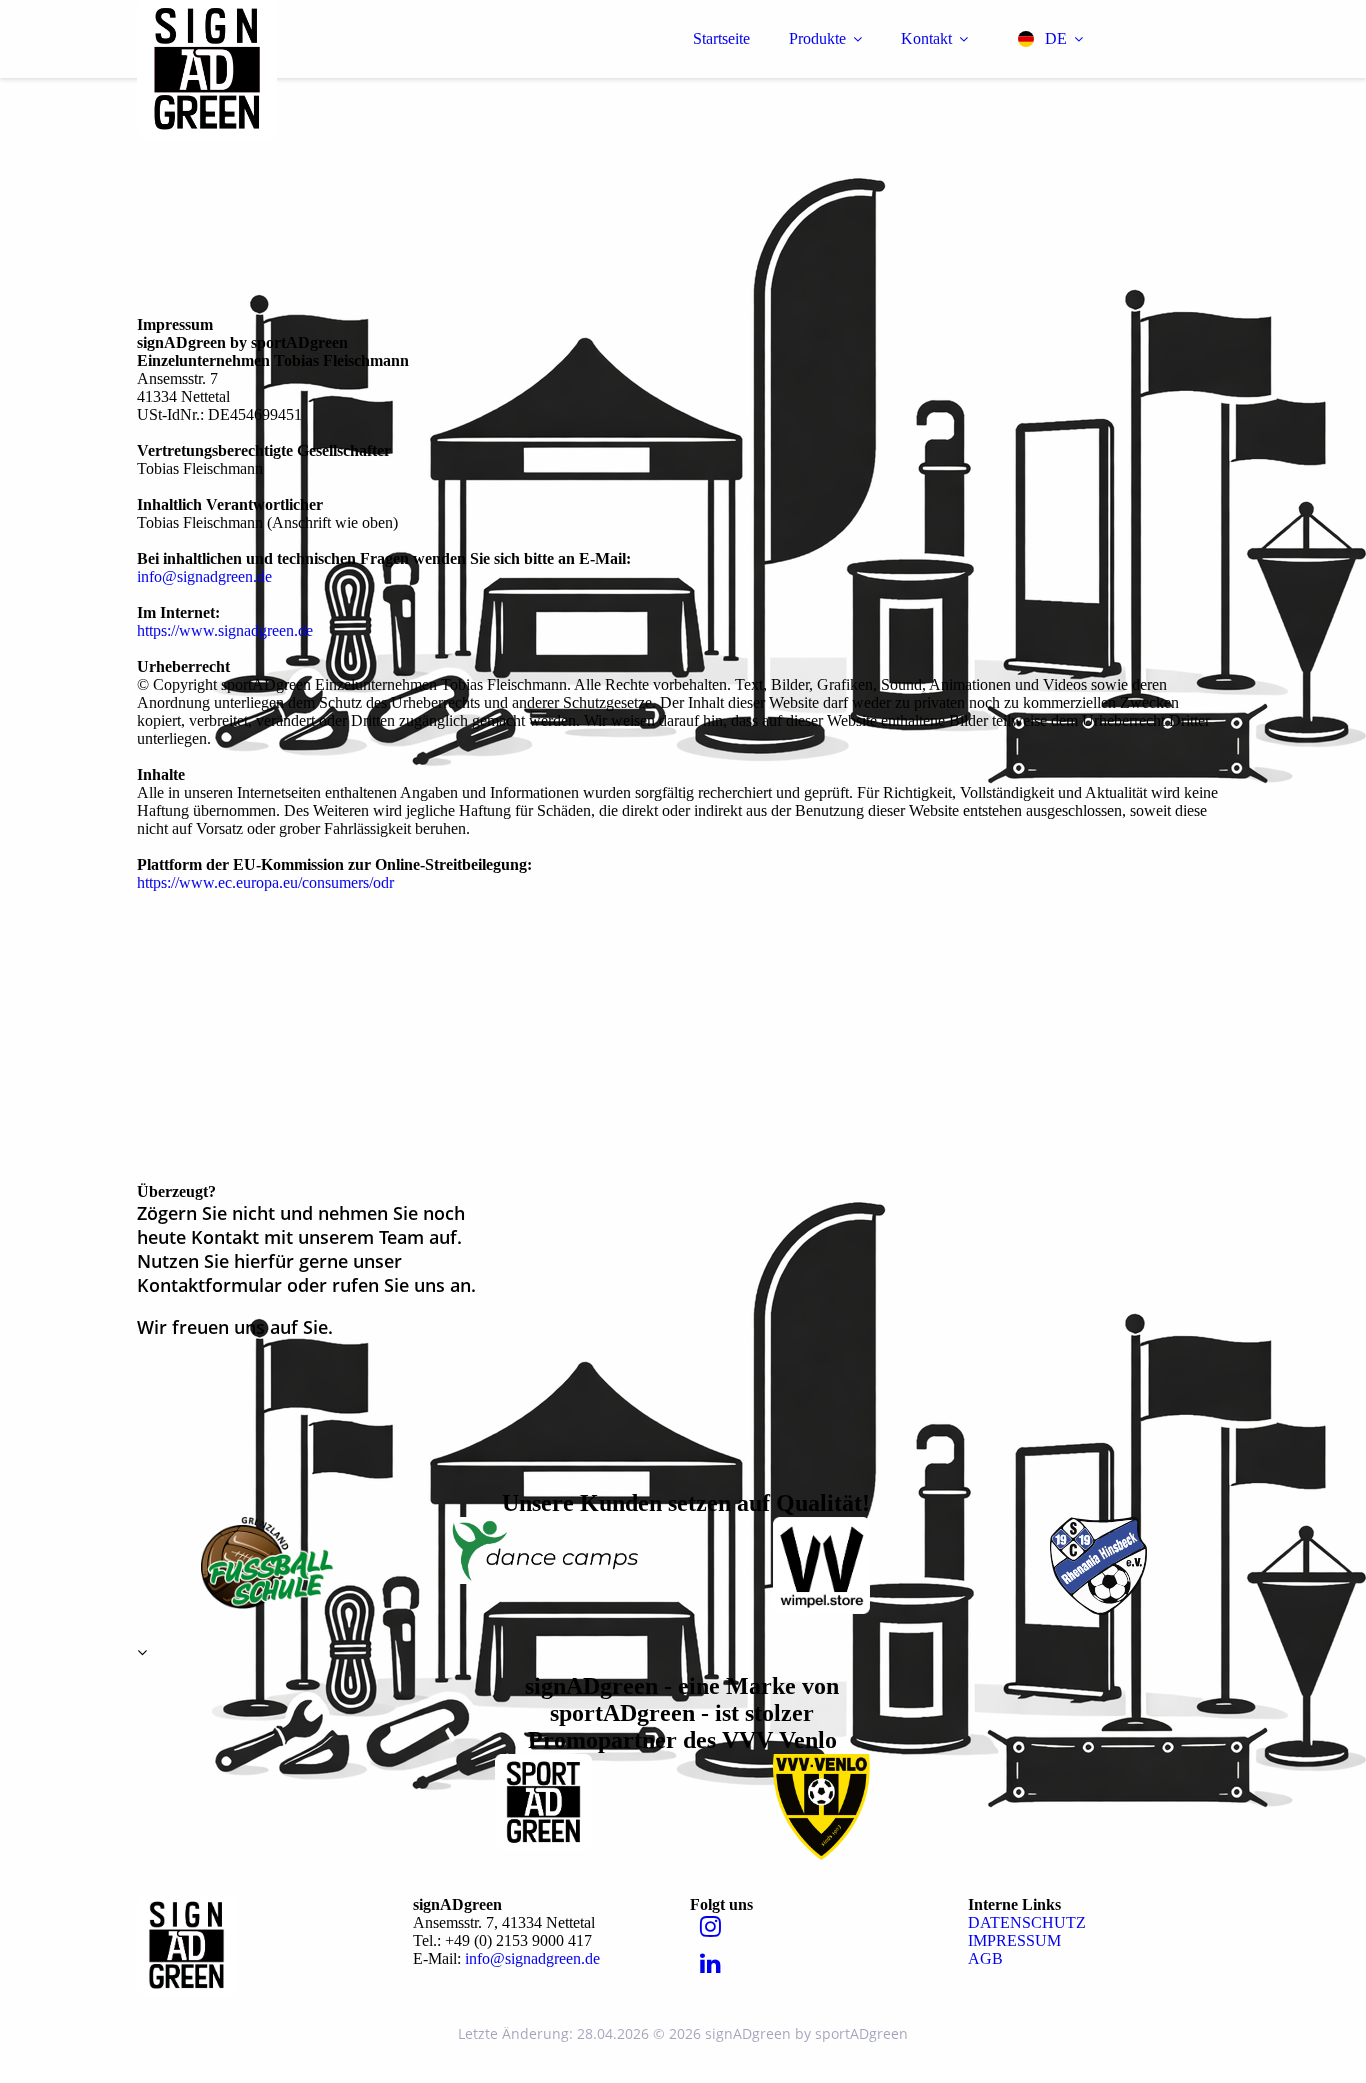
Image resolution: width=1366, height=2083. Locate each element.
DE (1056, 38)
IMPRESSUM (1014, 1940)
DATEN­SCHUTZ (1027, 1922)
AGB (985, 1958)
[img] (312, 70)
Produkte (817, 38)
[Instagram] (710, 1927)
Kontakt (926, 38)
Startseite (721, 38)
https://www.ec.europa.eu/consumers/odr (265, 882)
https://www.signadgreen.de (225, 630)
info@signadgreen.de (204, 576)
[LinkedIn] (710, 1964)
